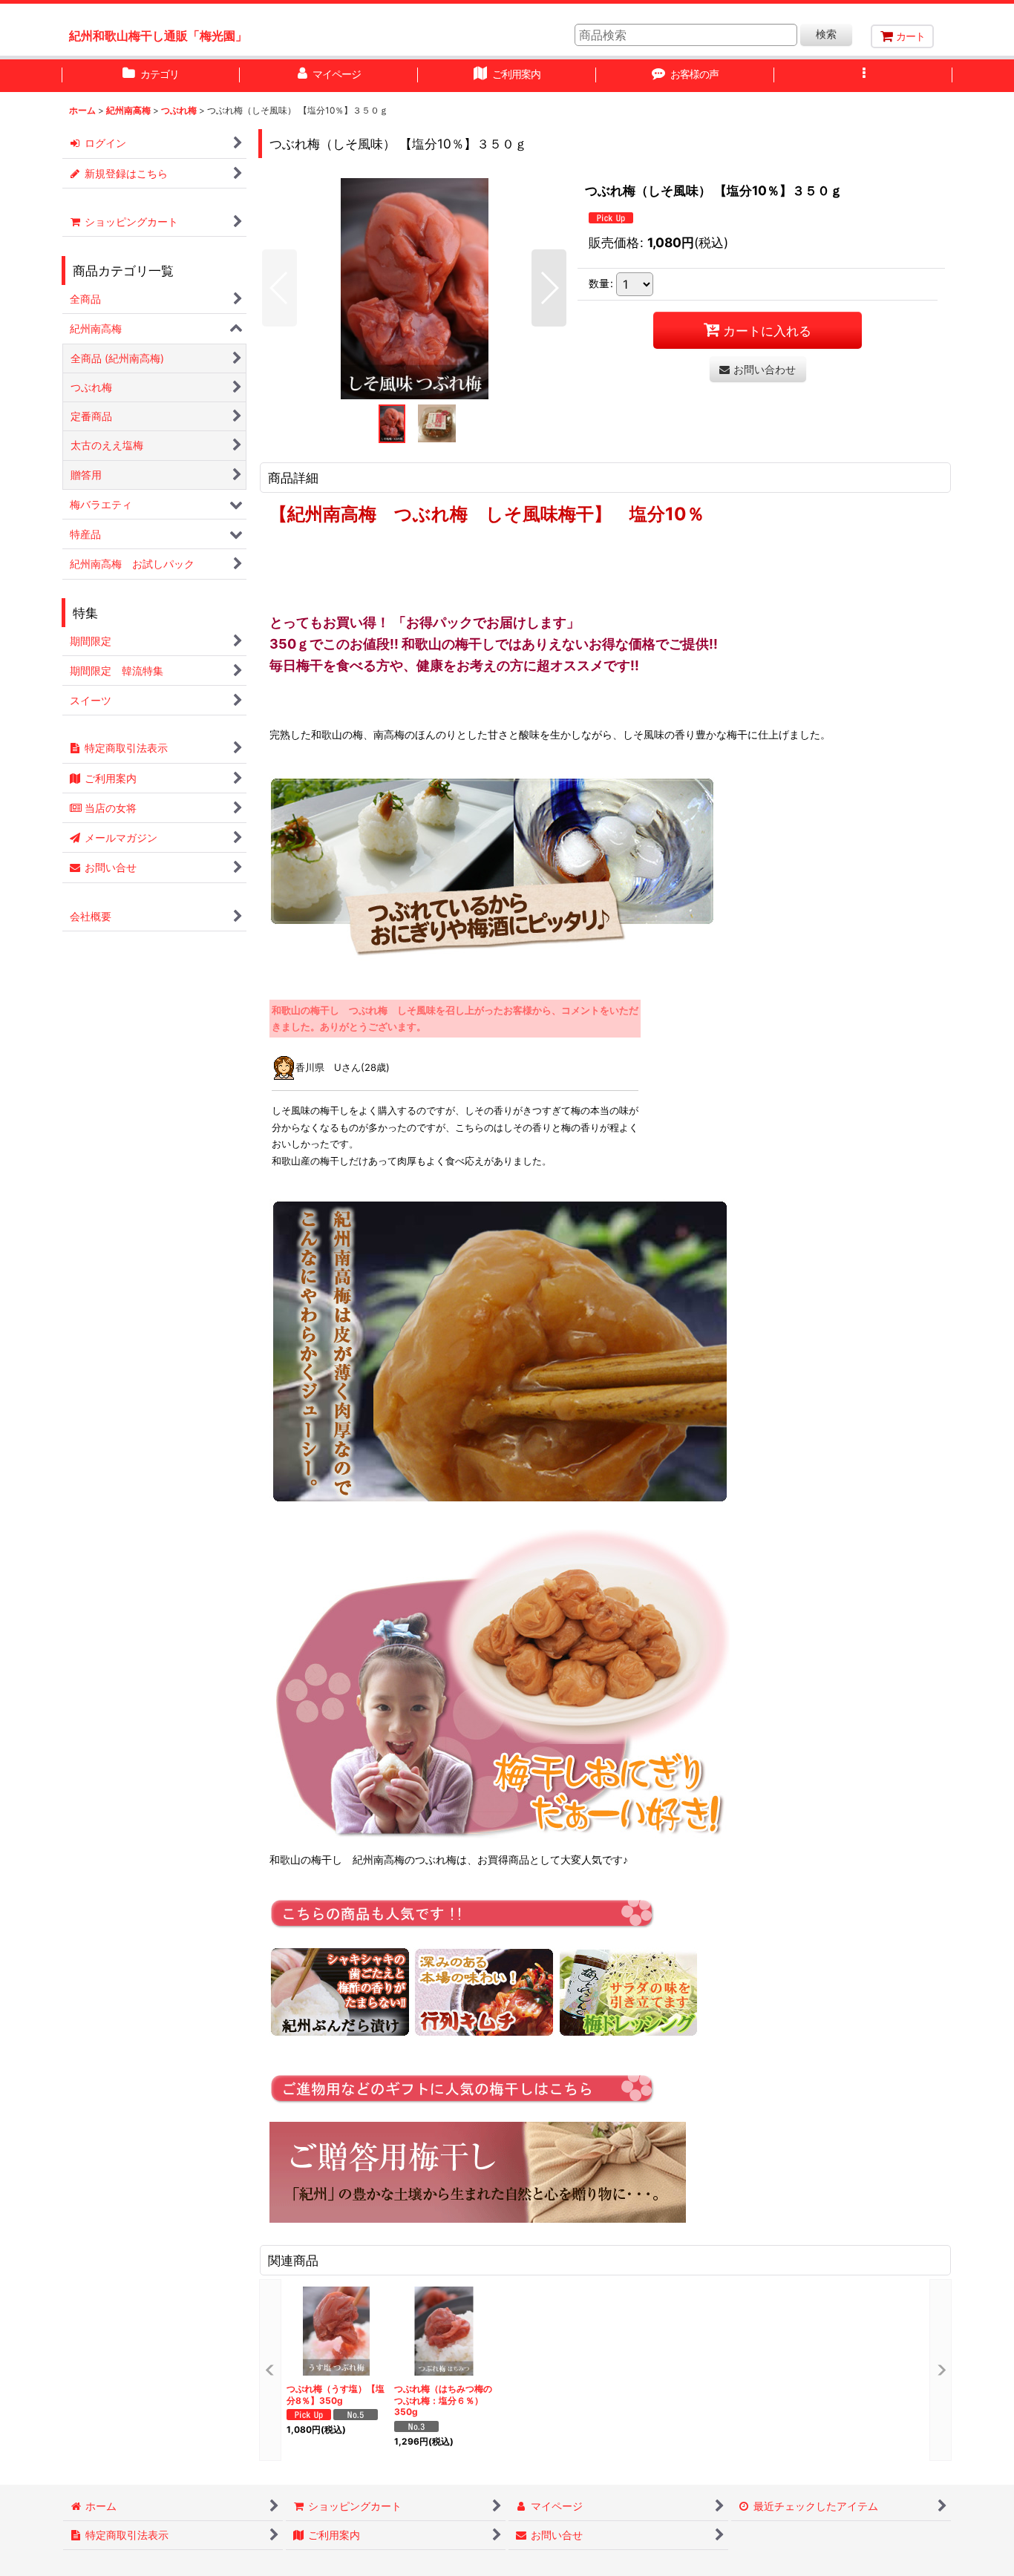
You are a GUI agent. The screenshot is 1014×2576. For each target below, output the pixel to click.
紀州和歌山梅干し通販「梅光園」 (158, 36)
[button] (863, 76)
